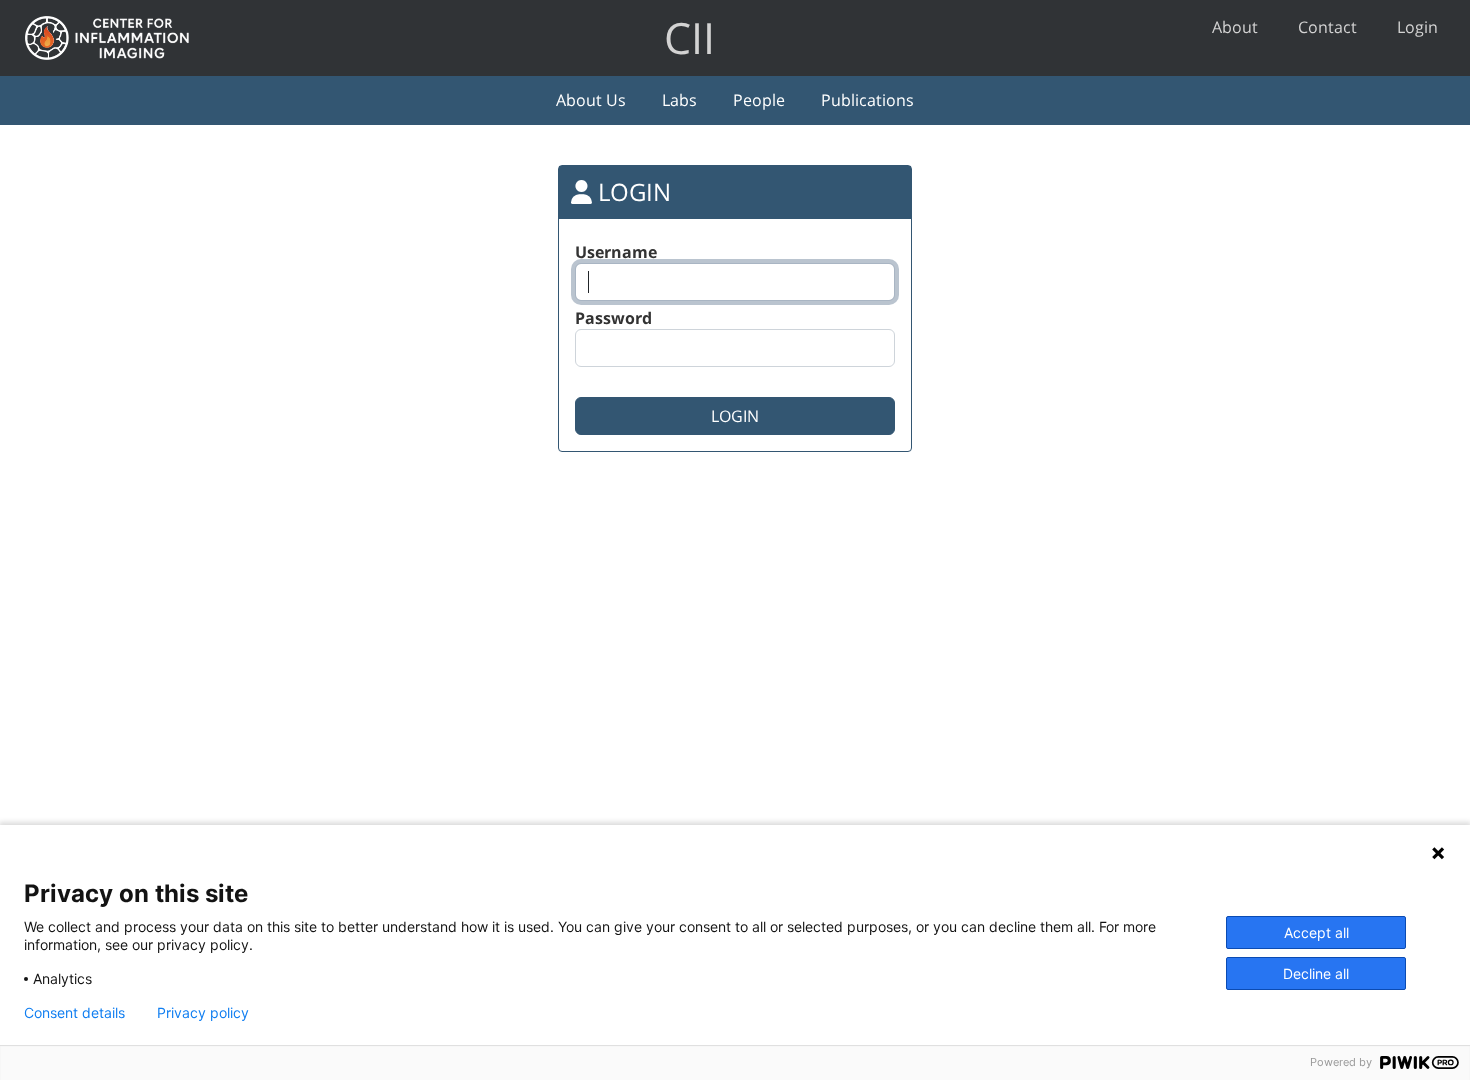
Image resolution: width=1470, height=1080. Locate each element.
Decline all (1316, 973)
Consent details (74, 1013)
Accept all (1316, 932)
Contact (1327, 27)
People (759, 100)
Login (1417, 27)
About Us (591, 100)
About (1235, 27)
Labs (679, 100)
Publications (867, 100)
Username (616, 252)
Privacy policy (203, 1013)
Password (613, 318)
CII (689, 37)
